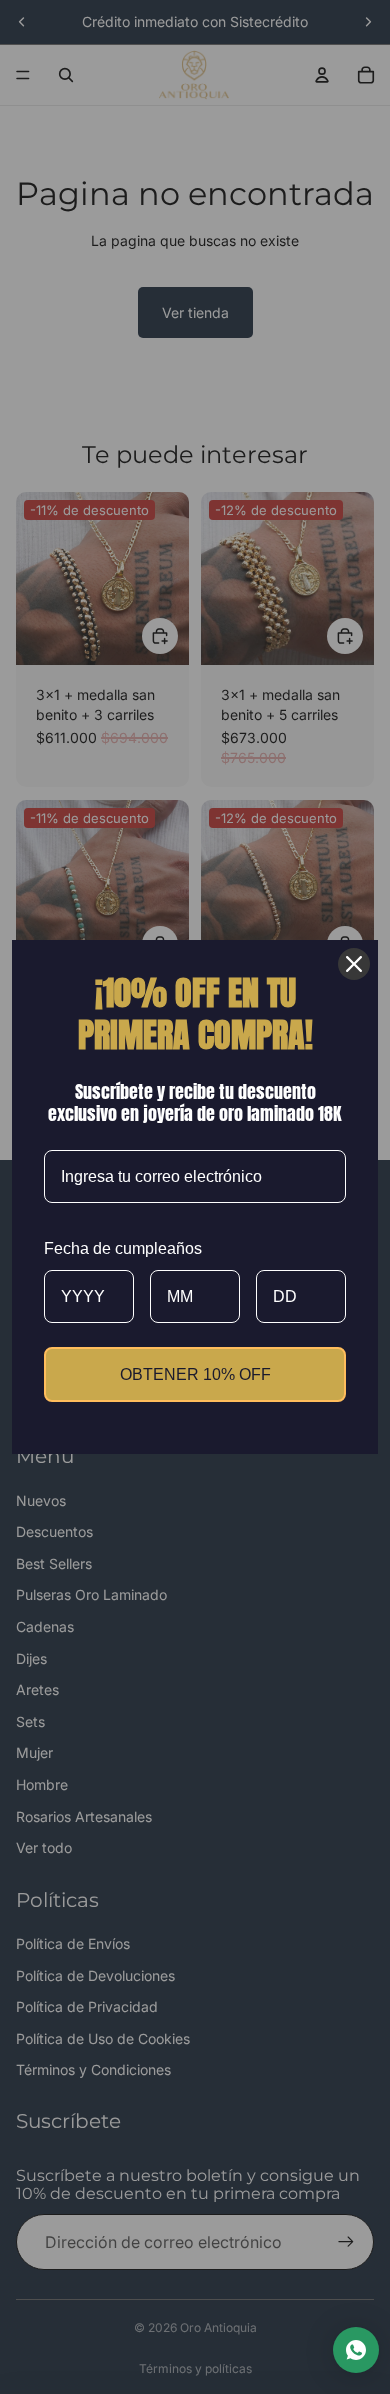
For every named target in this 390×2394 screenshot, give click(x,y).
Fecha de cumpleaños (123, 1248)
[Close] (354, 964)
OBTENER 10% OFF (195, 1374)
